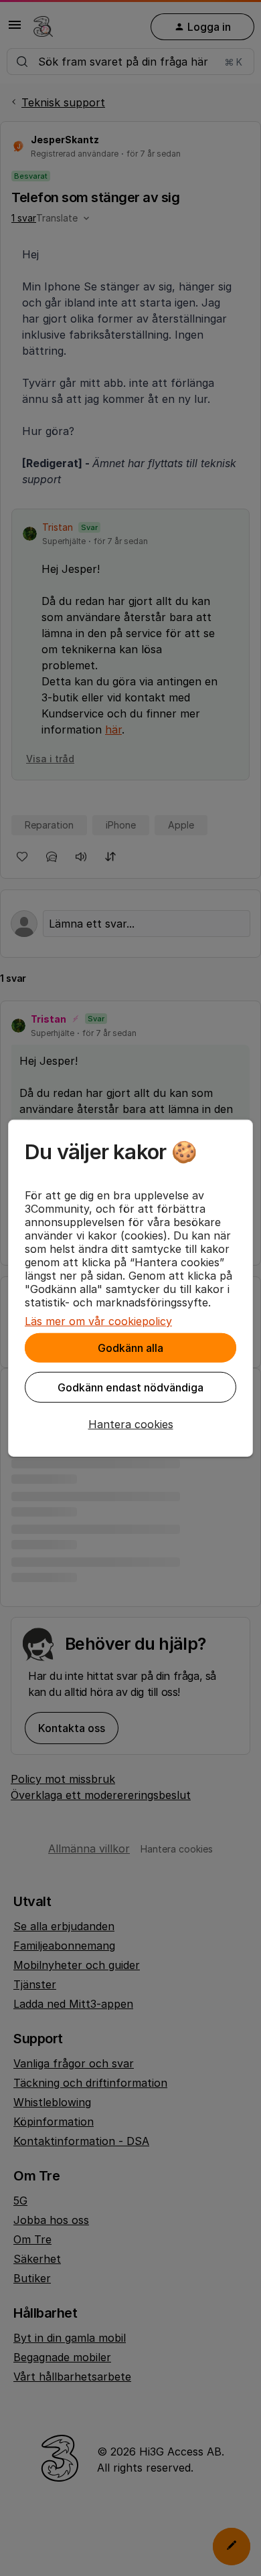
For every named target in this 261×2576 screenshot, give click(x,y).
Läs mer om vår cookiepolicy (98, 1321)
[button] (130, 1424)
